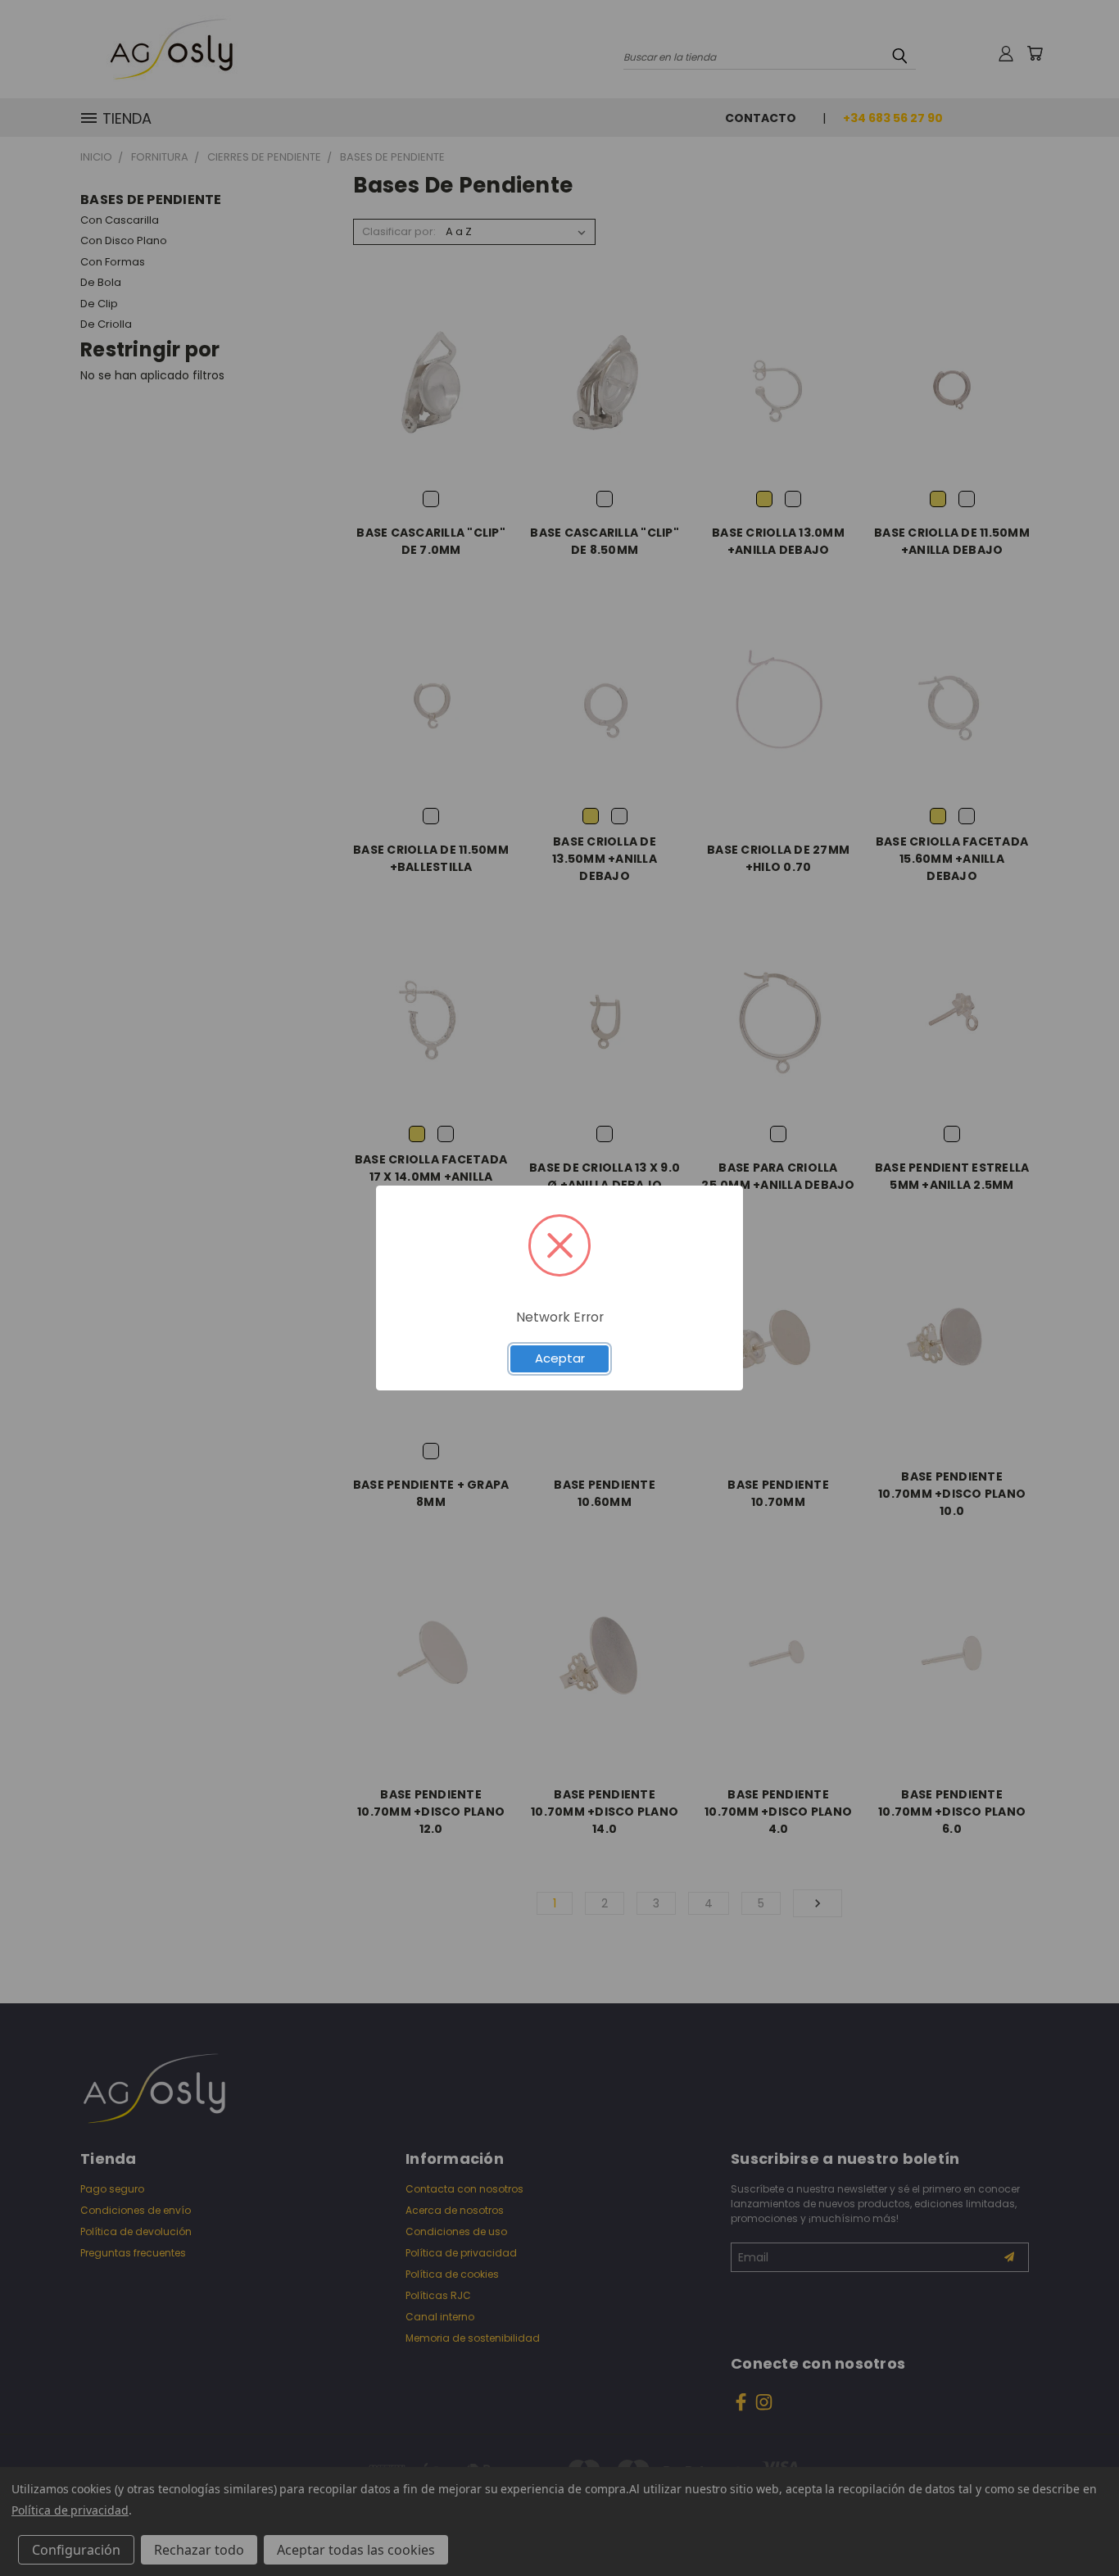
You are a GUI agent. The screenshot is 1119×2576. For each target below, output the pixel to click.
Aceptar (560, 1358)
